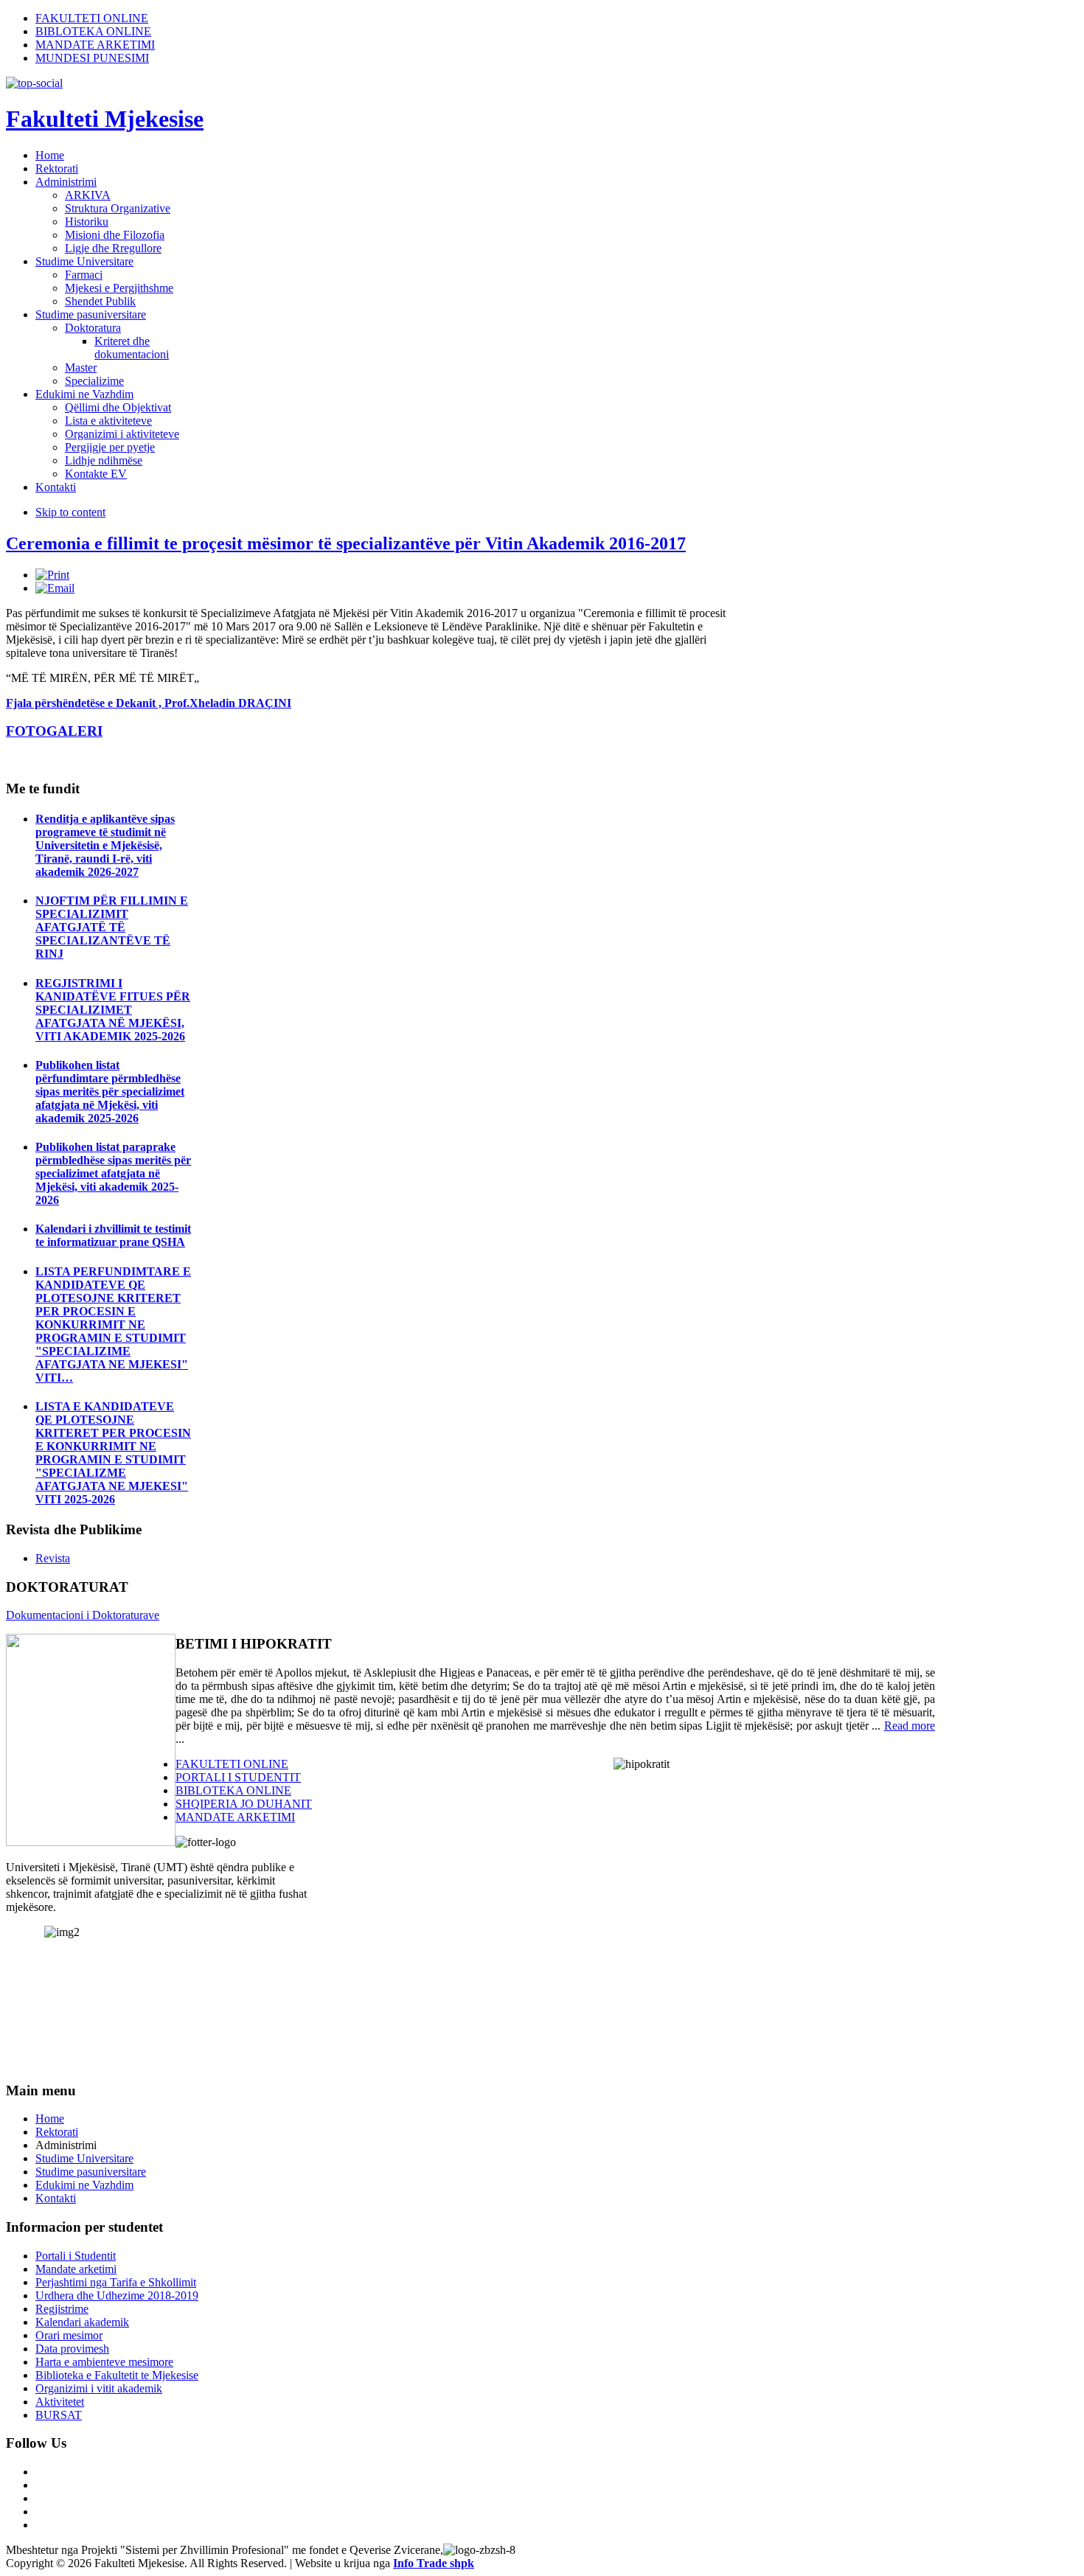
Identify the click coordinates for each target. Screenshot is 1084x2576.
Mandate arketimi (76, 2269)
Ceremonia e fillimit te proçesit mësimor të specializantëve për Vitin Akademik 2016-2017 (346, 543)
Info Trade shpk (434, 2563)
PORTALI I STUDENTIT (238, 1777)
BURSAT (59, 2415)
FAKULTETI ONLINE (92, 18)
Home (50, 2119)
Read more (910, 1726)
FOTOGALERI (54, 731)
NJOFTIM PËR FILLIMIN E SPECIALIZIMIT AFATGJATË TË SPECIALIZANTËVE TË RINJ (112, 927)
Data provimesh (72, 2349)
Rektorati (57, 2132)
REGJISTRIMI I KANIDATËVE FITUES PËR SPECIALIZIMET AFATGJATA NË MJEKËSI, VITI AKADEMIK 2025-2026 (113, 1010)
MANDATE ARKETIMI (95, 45)
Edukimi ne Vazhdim (84, 2185)
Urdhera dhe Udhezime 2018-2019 (117, 2295)
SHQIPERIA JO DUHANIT (244, 1804)
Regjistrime (62, 2309)
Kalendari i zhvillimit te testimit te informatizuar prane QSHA (113, 1235)
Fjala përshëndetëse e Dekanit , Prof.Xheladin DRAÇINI (149, 703)
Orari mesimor (69, 2335)
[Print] (52, 575)
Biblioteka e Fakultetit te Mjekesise (117, 2375)
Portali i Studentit (76, 2256)
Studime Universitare (84, 2158)
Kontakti (56, 2198)
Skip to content (70, 512)
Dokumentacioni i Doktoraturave (83, 1615)
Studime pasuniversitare (91, 2172)
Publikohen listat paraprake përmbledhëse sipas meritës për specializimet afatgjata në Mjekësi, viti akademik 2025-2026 (113, 1173)
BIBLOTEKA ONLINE (93, 31)
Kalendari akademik (82, 2322)
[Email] (55, 588)
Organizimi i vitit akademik (99, 2388)
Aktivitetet (60, 2402)
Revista (53, 1558)
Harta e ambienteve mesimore (104, 2362)
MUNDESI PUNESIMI (92, 58)
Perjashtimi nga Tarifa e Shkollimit (116, 2282)
